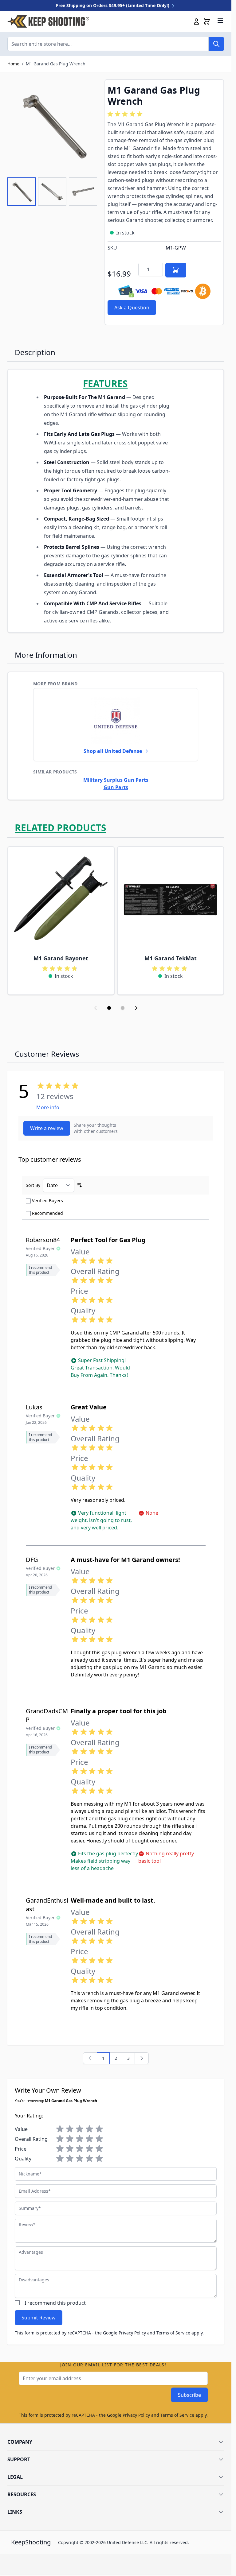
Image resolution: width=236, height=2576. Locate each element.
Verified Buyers (47, 1201)
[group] (126, 114)
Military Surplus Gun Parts (116, 780)
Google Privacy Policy (124, 2333)
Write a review (47, 1128)
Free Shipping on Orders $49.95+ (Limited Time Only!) (113, 5)
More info (48, 1107)
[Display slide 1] (109, 1008)
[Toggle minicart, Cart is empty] (207, 21)
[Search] (216, 44)
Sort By (33, 1185)
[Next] (142, 2058)
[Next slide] (136, 1008)
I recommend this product (55, 2303)
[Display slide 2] (123, 1008)
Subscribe (189, 2395)
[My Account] (196, 21)
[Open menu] (220, 21)
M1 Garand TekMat (171, 958)
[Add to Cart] (176, 270)
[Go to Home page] (48, 21)
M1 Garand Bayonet (61, 958)
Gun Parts (116, 787)
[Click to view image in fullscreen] (53, 125)
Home (13, 64)
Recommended (47, 1213)
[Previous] (90, 2058)
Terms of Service (173, 2333)
